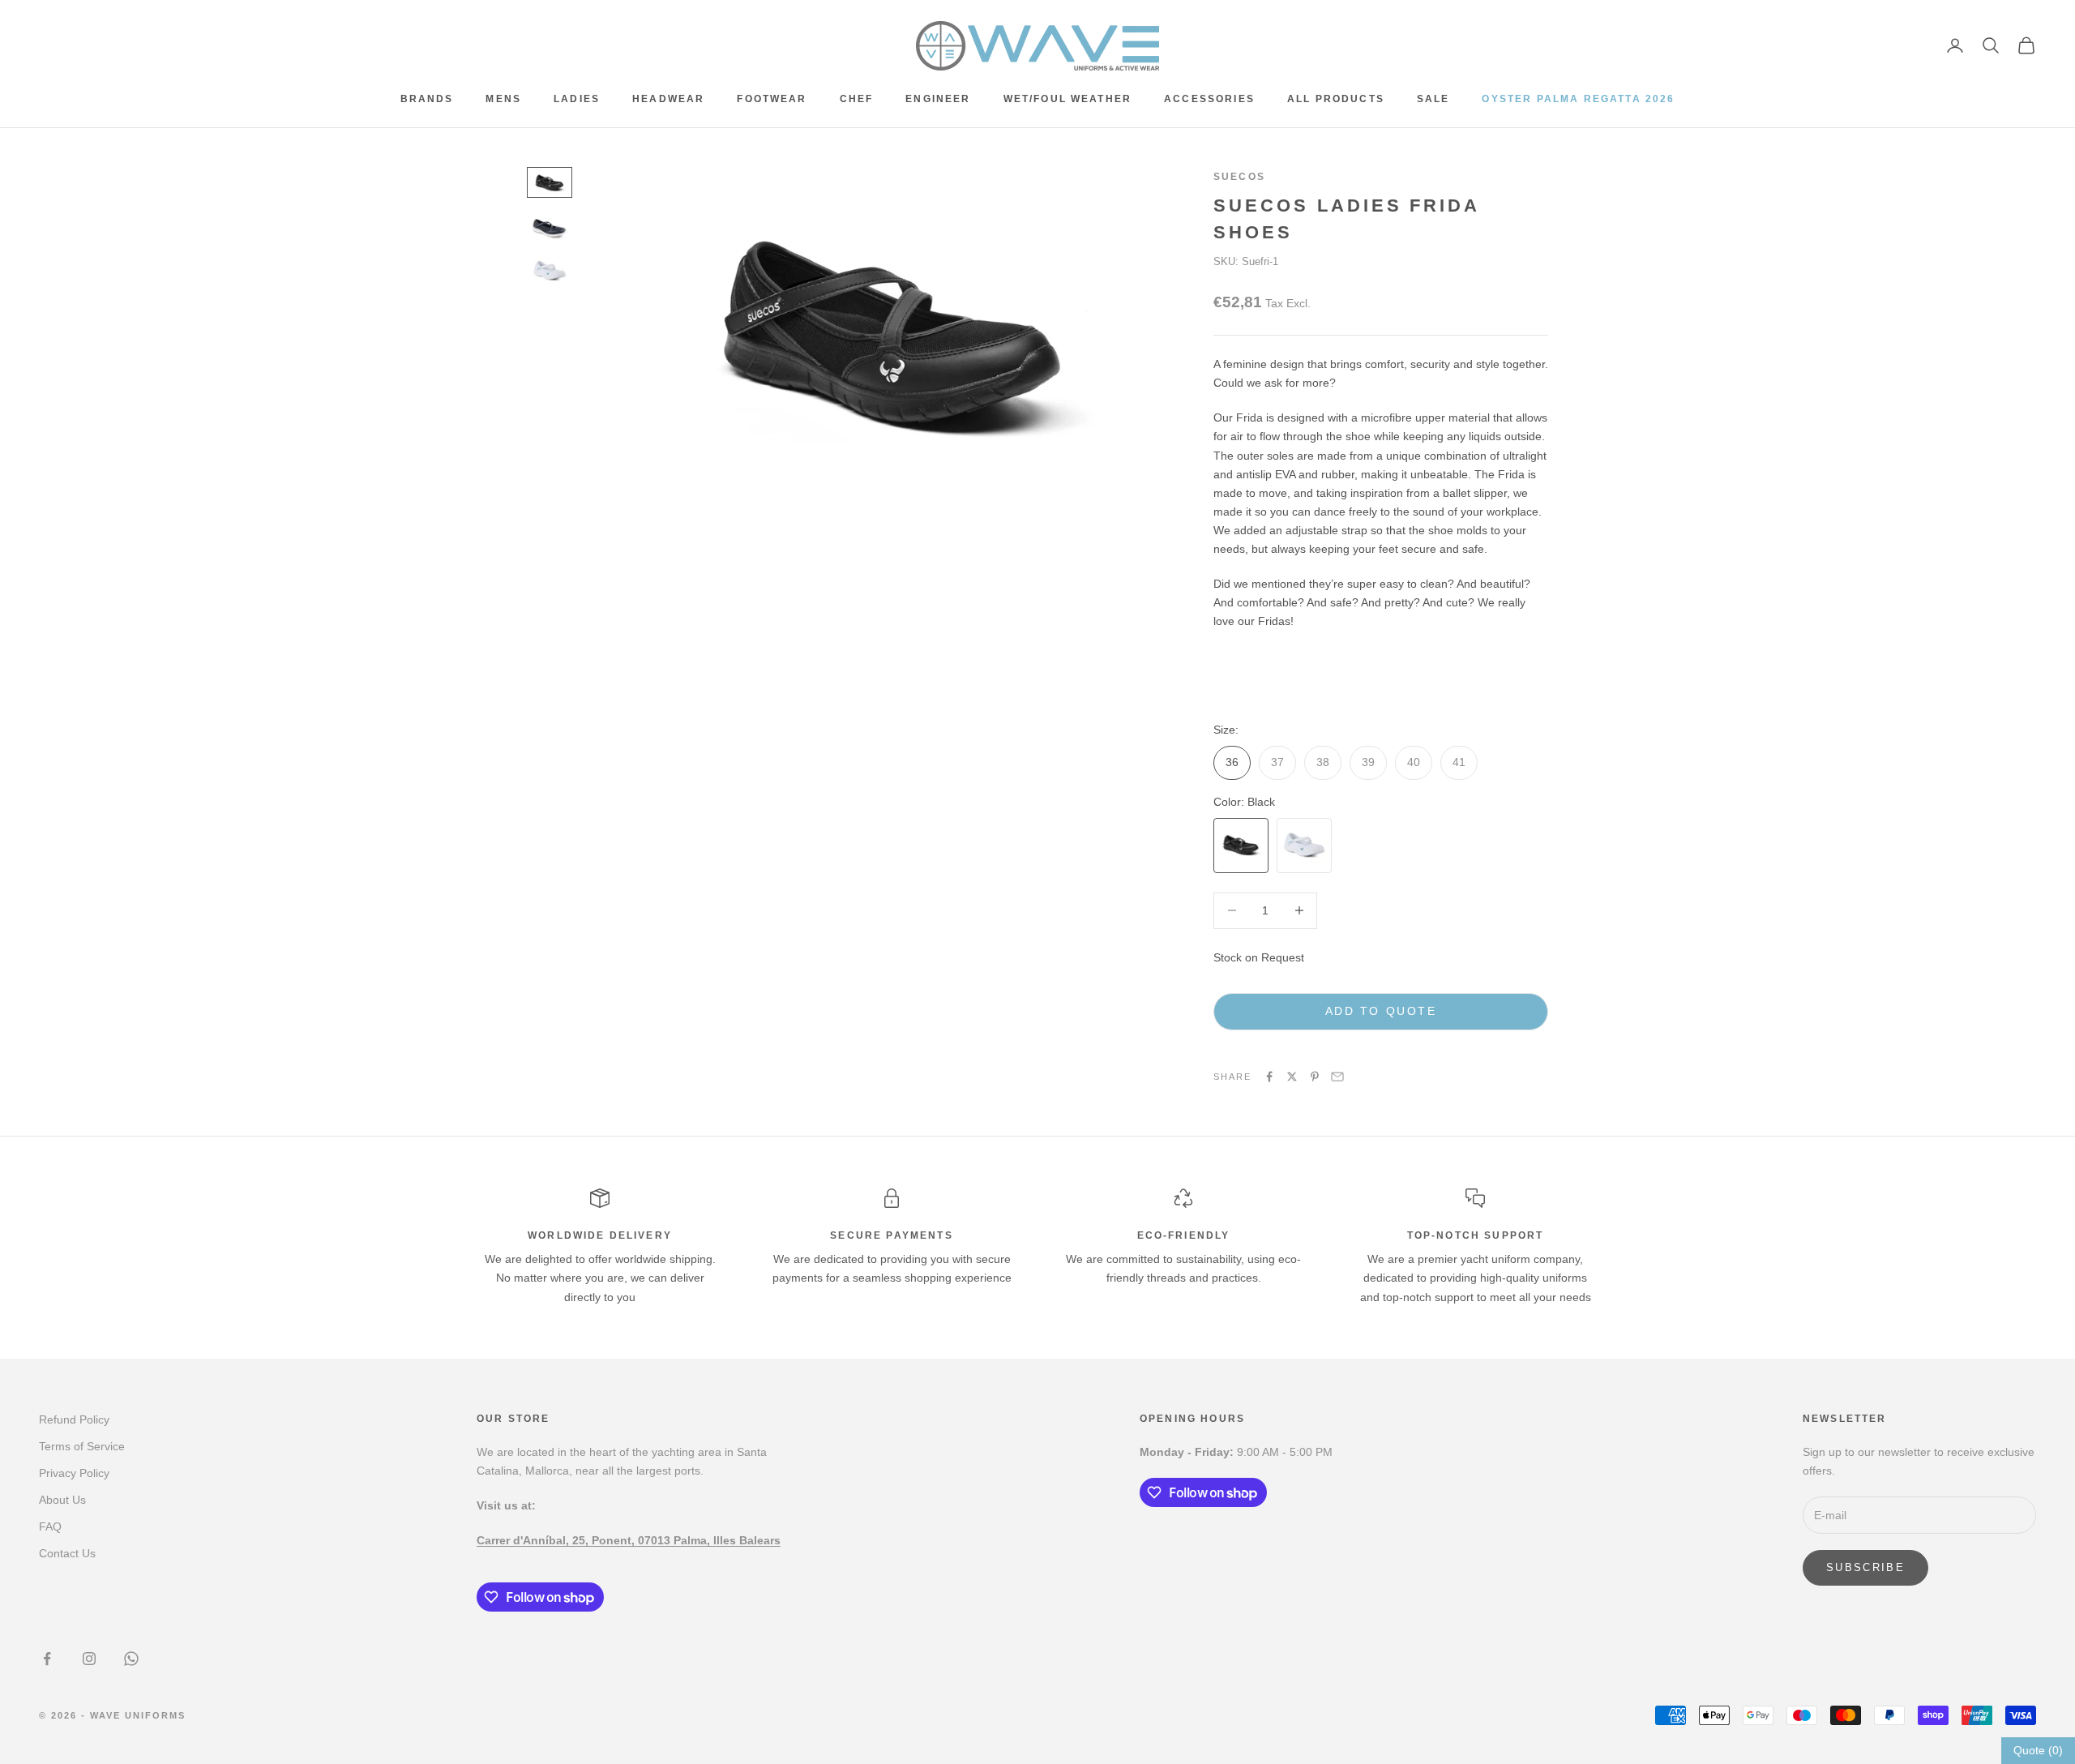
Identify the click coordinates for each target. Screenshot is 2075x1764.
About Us (62, 1500)
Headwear (668, 99)
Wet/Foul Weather (1068, 99)
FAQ (50, 1526)
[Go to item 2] (550, 227)
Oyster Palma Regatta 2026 (1578, 99)
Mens (503, 99)
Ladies (577, 99)
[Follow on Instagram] (89, 1659)
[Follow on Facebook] (47, 1659)
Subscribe (1865, 1567)
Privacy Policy (74, 1473)
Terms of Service (82, 1446)
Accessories (1209, 99)
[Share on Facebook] (1269, 1077)
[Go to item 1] (550, 182)
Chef (857, 99)
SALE (1433, 99)
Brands (427, 99)
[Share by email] (1337, 1077)
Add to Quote (1381, 1011)
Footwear (772, 99)
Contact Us (67, 1553)
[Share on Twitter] (1292, 1077)
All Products (1336, 99)
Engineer (938, 99)
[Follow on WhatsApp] (131, 1659)
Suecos (1239, 177)
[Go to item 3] (550, 271)
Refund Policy (74, 1419)
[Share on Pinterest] (1315, 1077)
